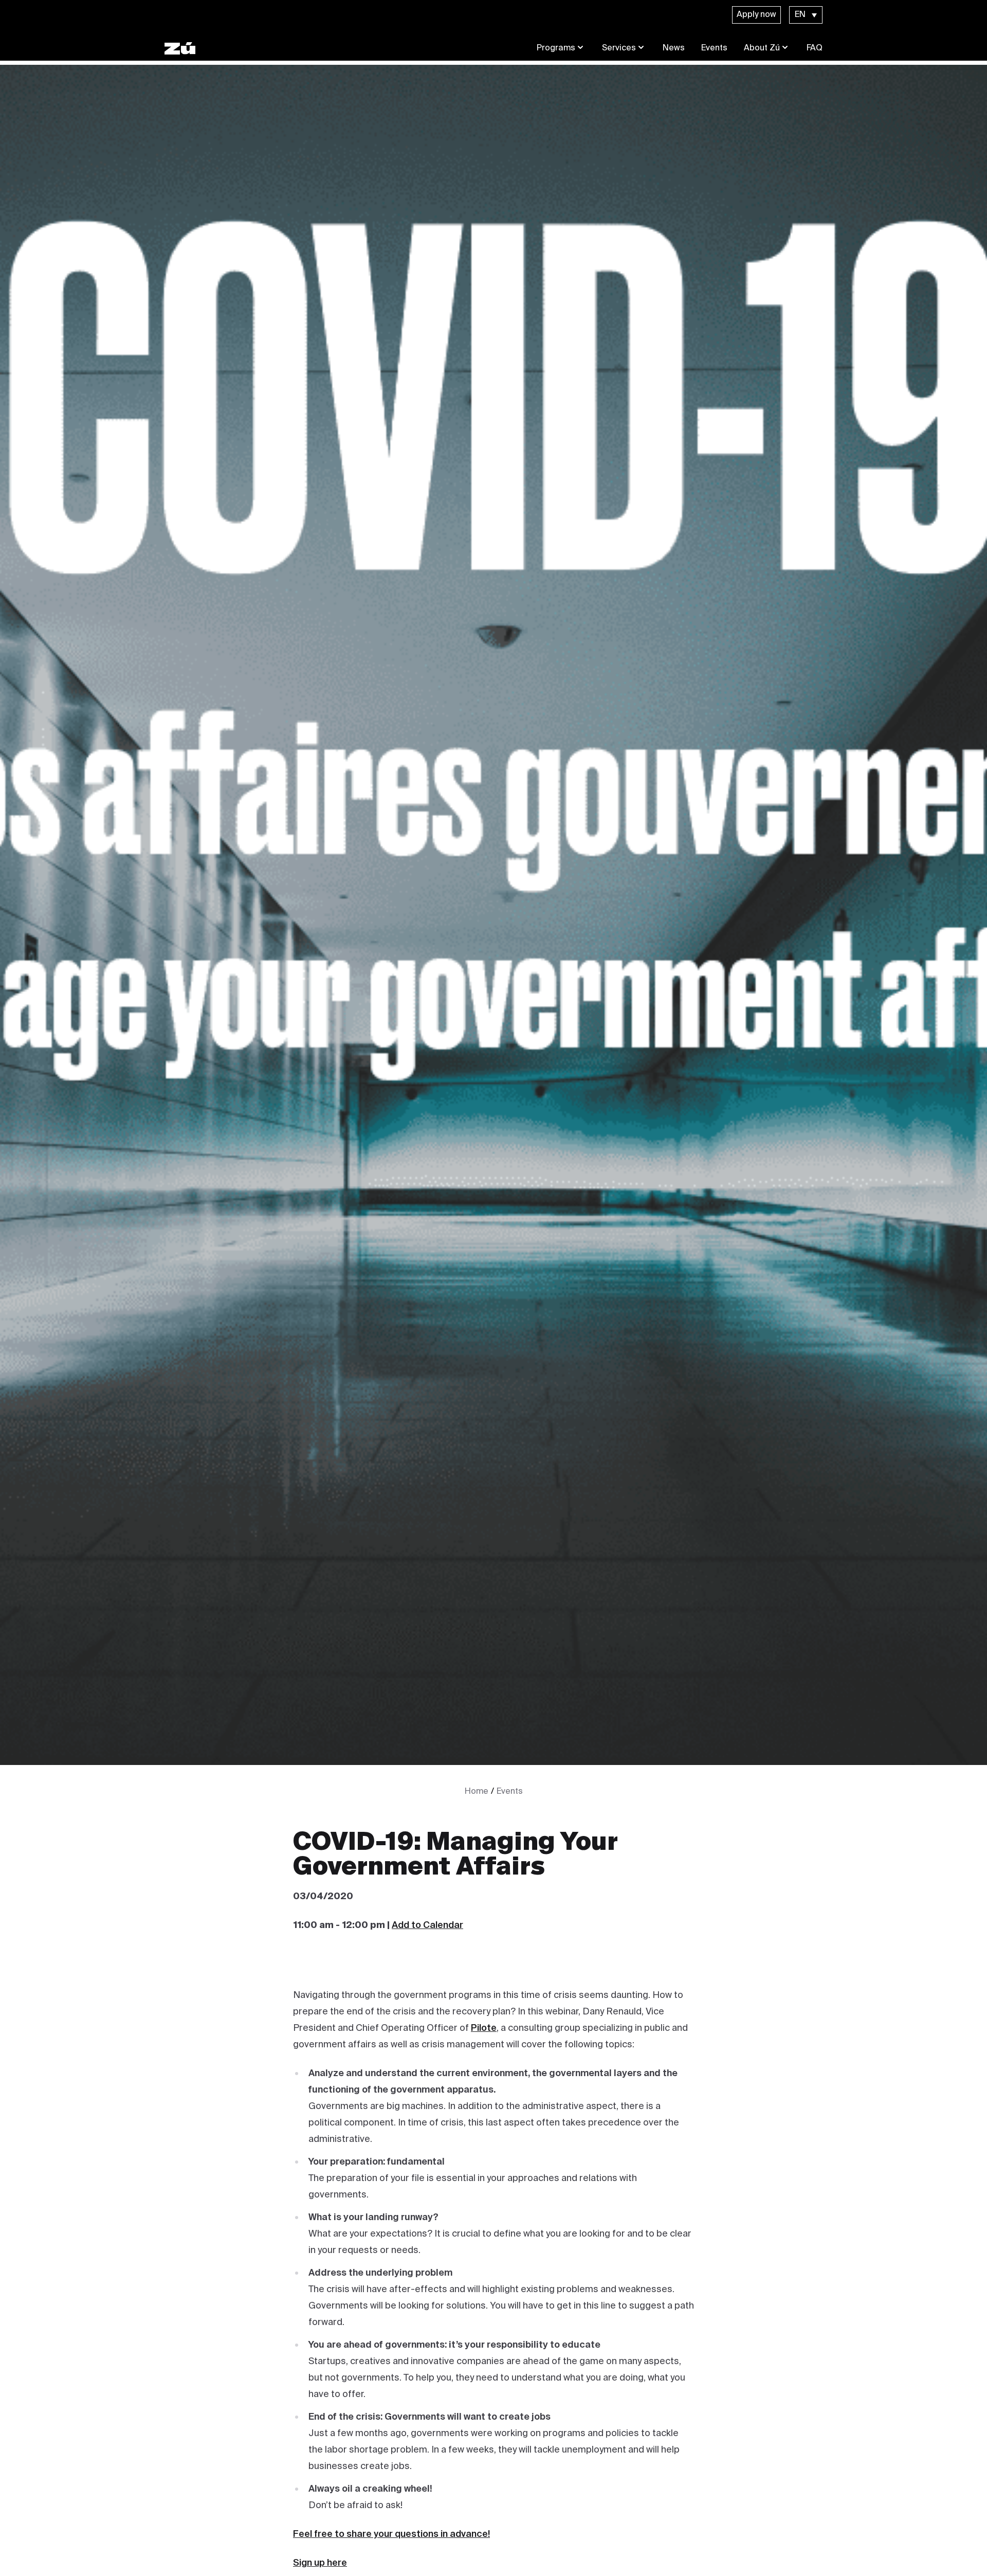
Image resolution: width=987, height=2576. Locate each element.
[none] (806, 15)
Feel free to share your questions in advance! (391, 2534)
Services (619, 48)
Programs (556, 48)
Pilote (484, 2028)
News (674, 48)
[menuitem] (806, 15)
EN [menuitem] (800, 15)
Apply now (756, 15)
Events (714, 48)
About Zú (762, 48)
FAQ (815, 48)
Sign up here (320, 2563)
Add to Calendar (427, 1925)
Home (477, 1792)
